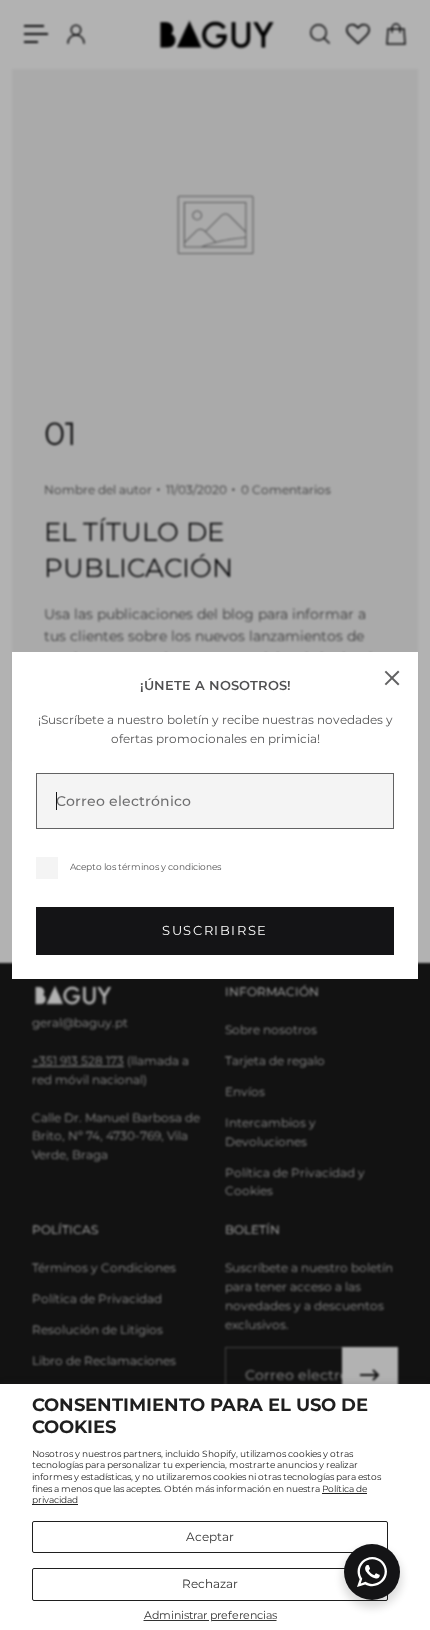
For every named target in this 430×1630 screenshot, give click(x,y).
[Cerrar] (392, 678)
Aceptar (210, 1536)
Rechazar (210, 1583)
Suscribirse (215, 930)
